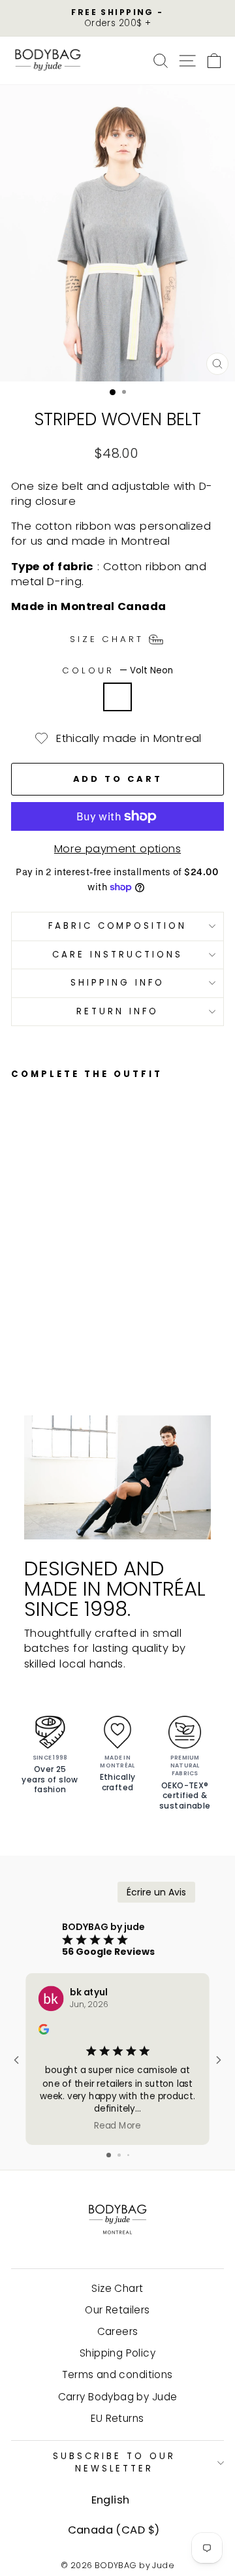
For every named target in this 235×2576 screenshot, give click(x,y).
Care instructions (117, 955)
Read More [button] (117, 2125)
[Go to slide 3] (128, 2155)
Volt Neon (117, 697)
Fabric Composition (118, 926)
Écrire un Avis (156, 1892)
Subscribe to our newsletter (114, 2462)
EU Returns (117, 2418)
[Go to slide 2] (119, 2155)
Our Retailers (117, 2310)
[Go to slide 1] (109, 2155)
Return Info (117, 1011)
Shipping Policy (117, 2353)
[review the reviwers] (44, 2031)
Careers (118, 2331)
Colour (117, 671)
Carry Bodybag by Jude (118, 2397)
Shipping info (117, 983)
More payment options (117, 849)
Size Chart (117, 2288)
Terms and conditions (117, 2375)
